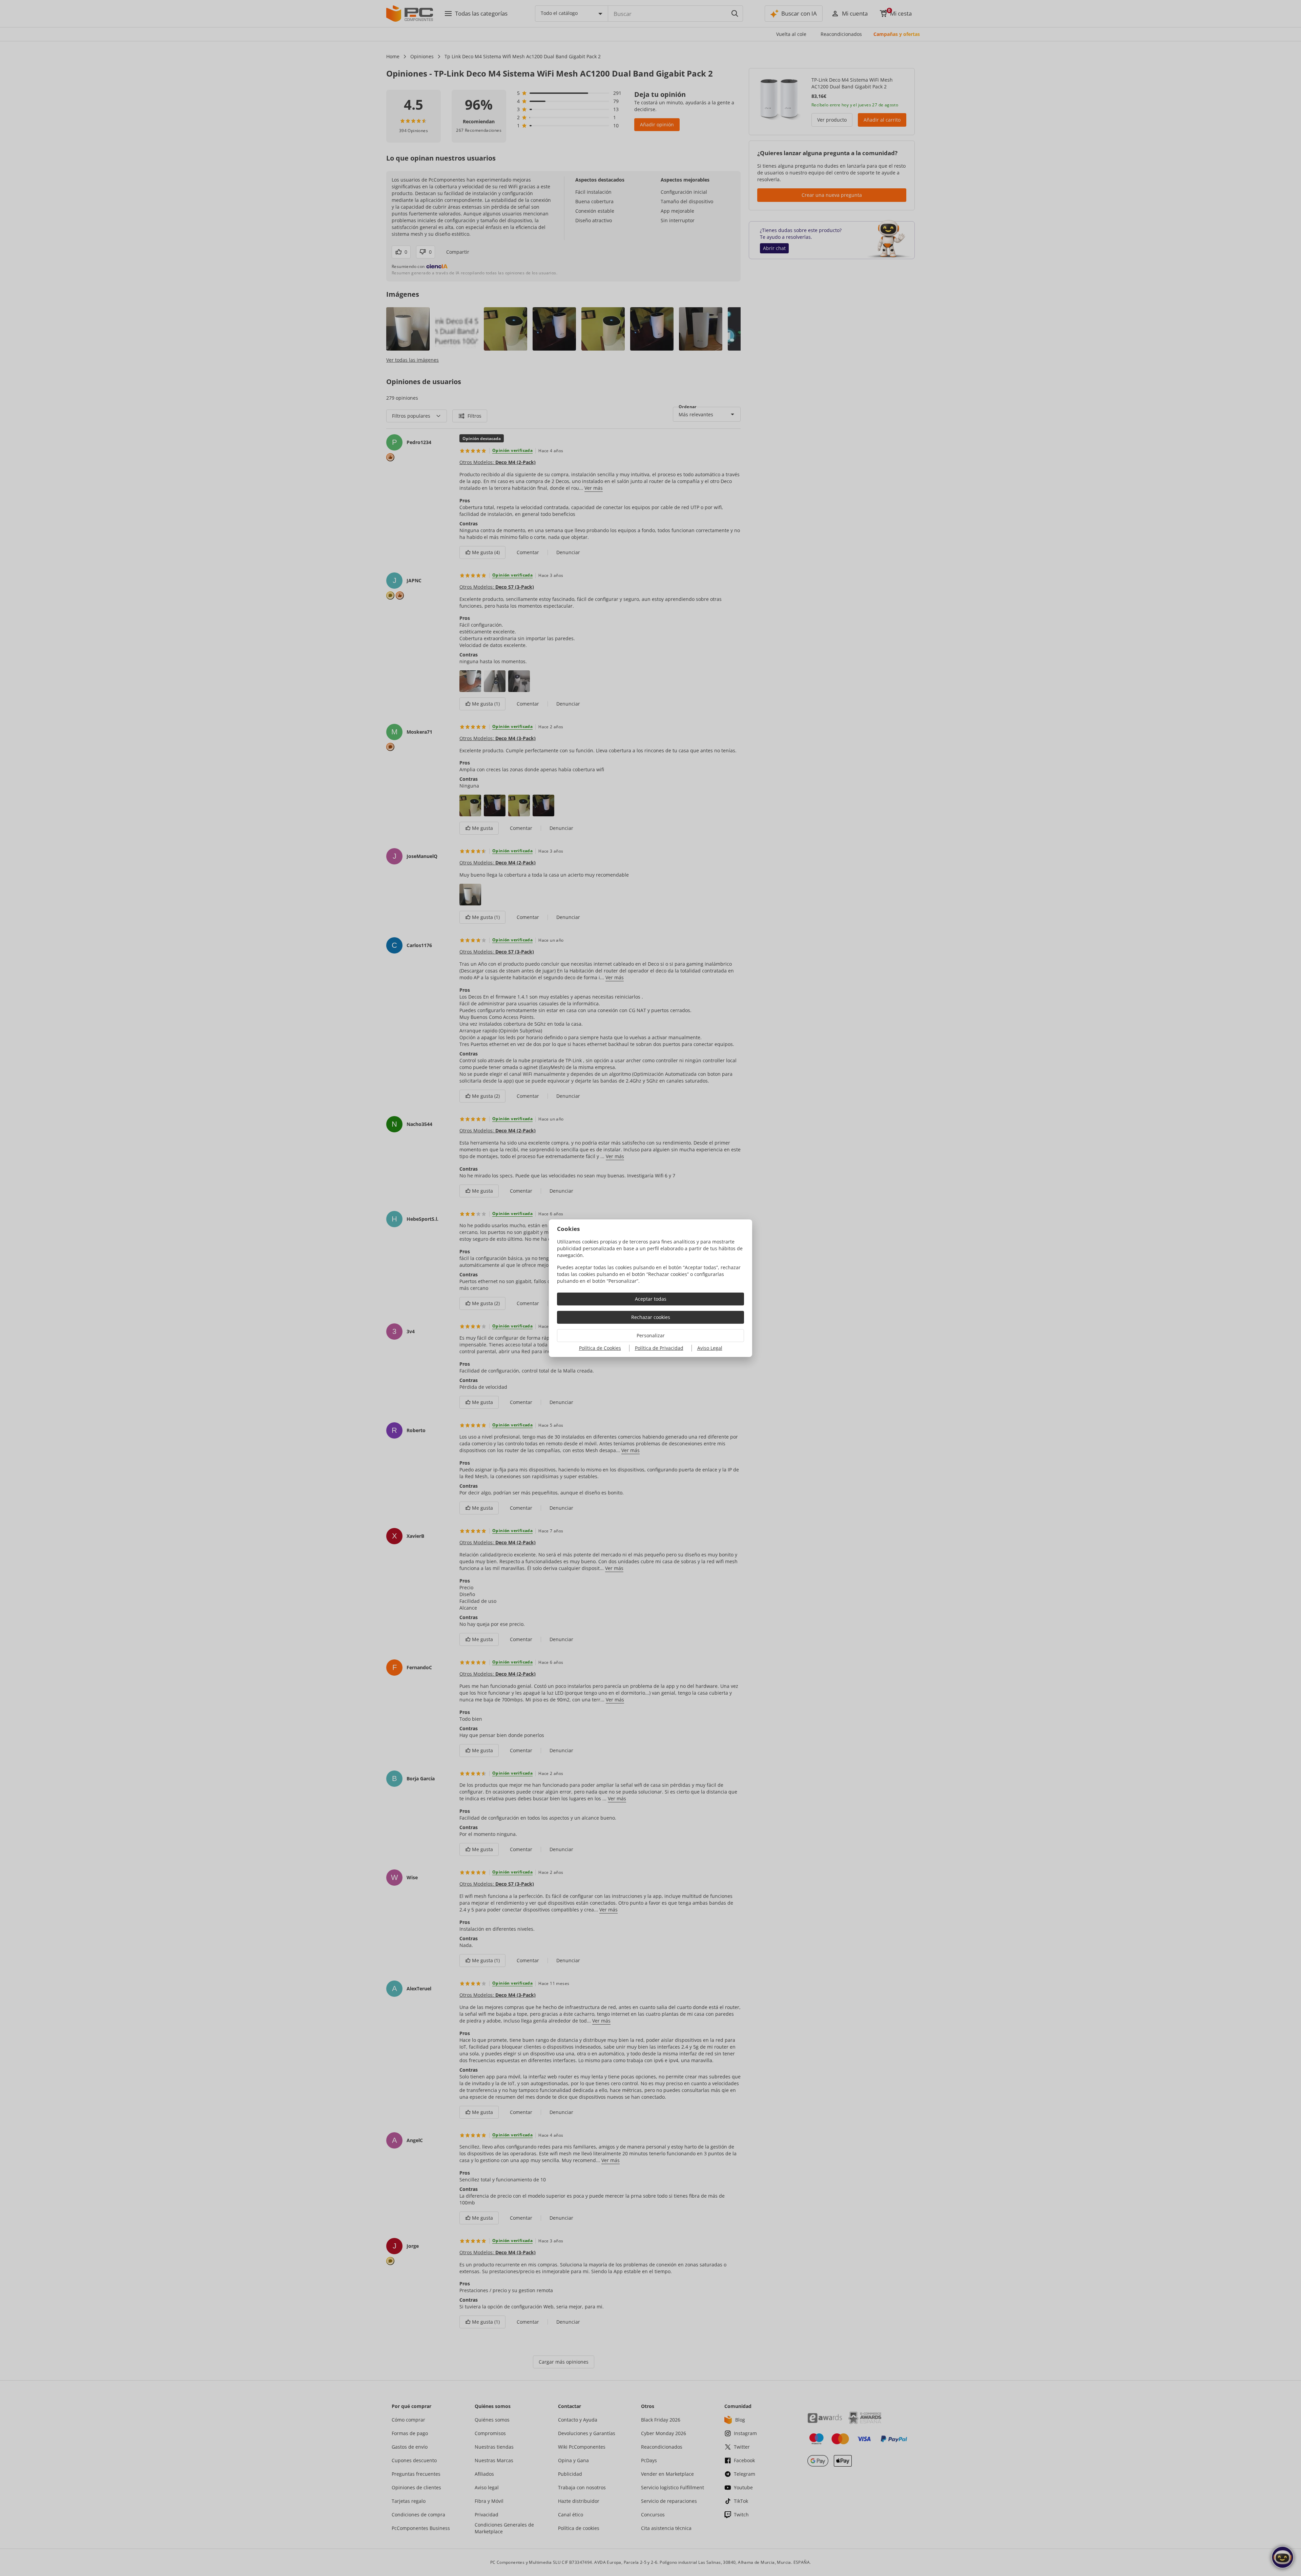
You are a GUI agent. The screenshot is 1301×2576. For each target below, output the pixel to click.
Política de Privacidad (659, 1348)
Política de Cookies (600, 1348)
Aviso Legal (710, 1348)
